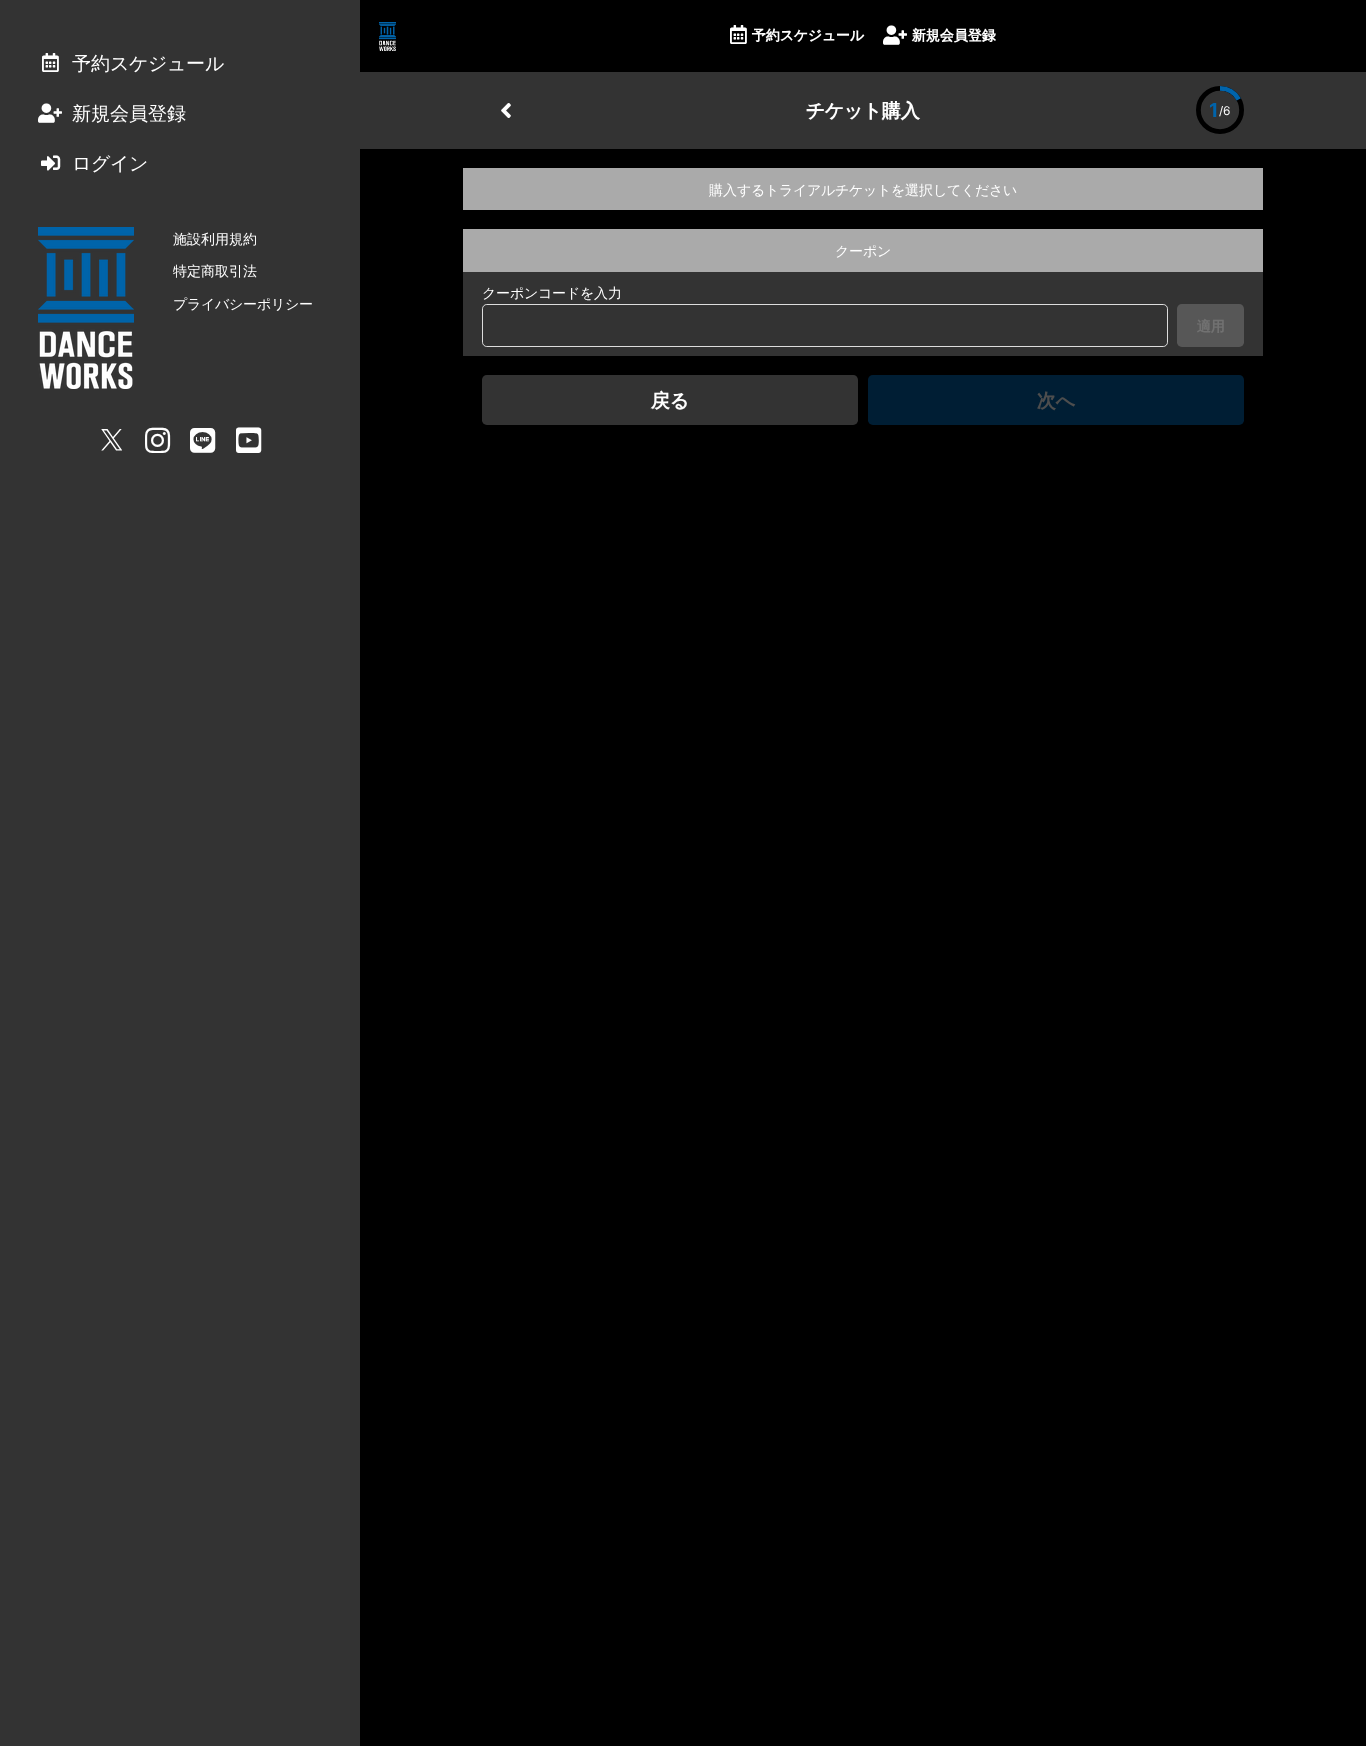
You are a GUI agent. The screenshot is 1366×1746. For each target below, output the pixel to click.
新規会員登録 (954, 34)
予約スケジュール (808, 34)
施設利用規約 (215, 238)
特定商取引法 (215, 270)
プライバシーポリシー (243, 303)
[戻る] (506, 110)
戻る (670, 400)
